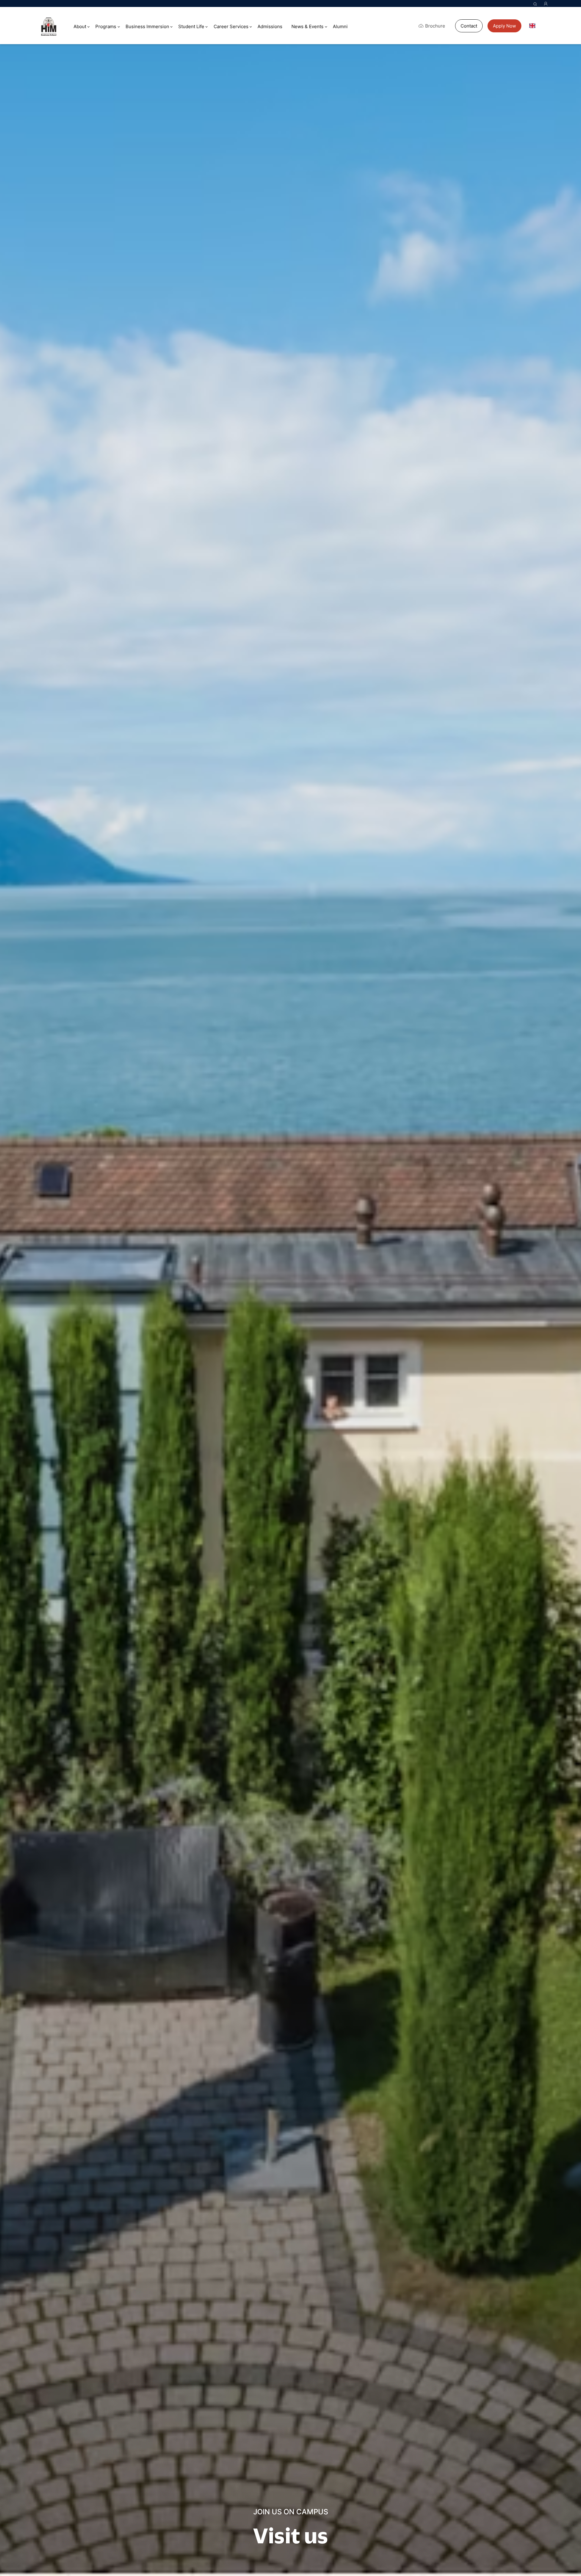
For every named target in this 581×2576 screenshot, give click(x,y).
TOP (562, 2546)
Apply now (504, 26)
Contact (469, 26)
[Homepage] (49, 27)
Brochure (435, 26)
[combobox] (537, 26)
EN (541, 26)
